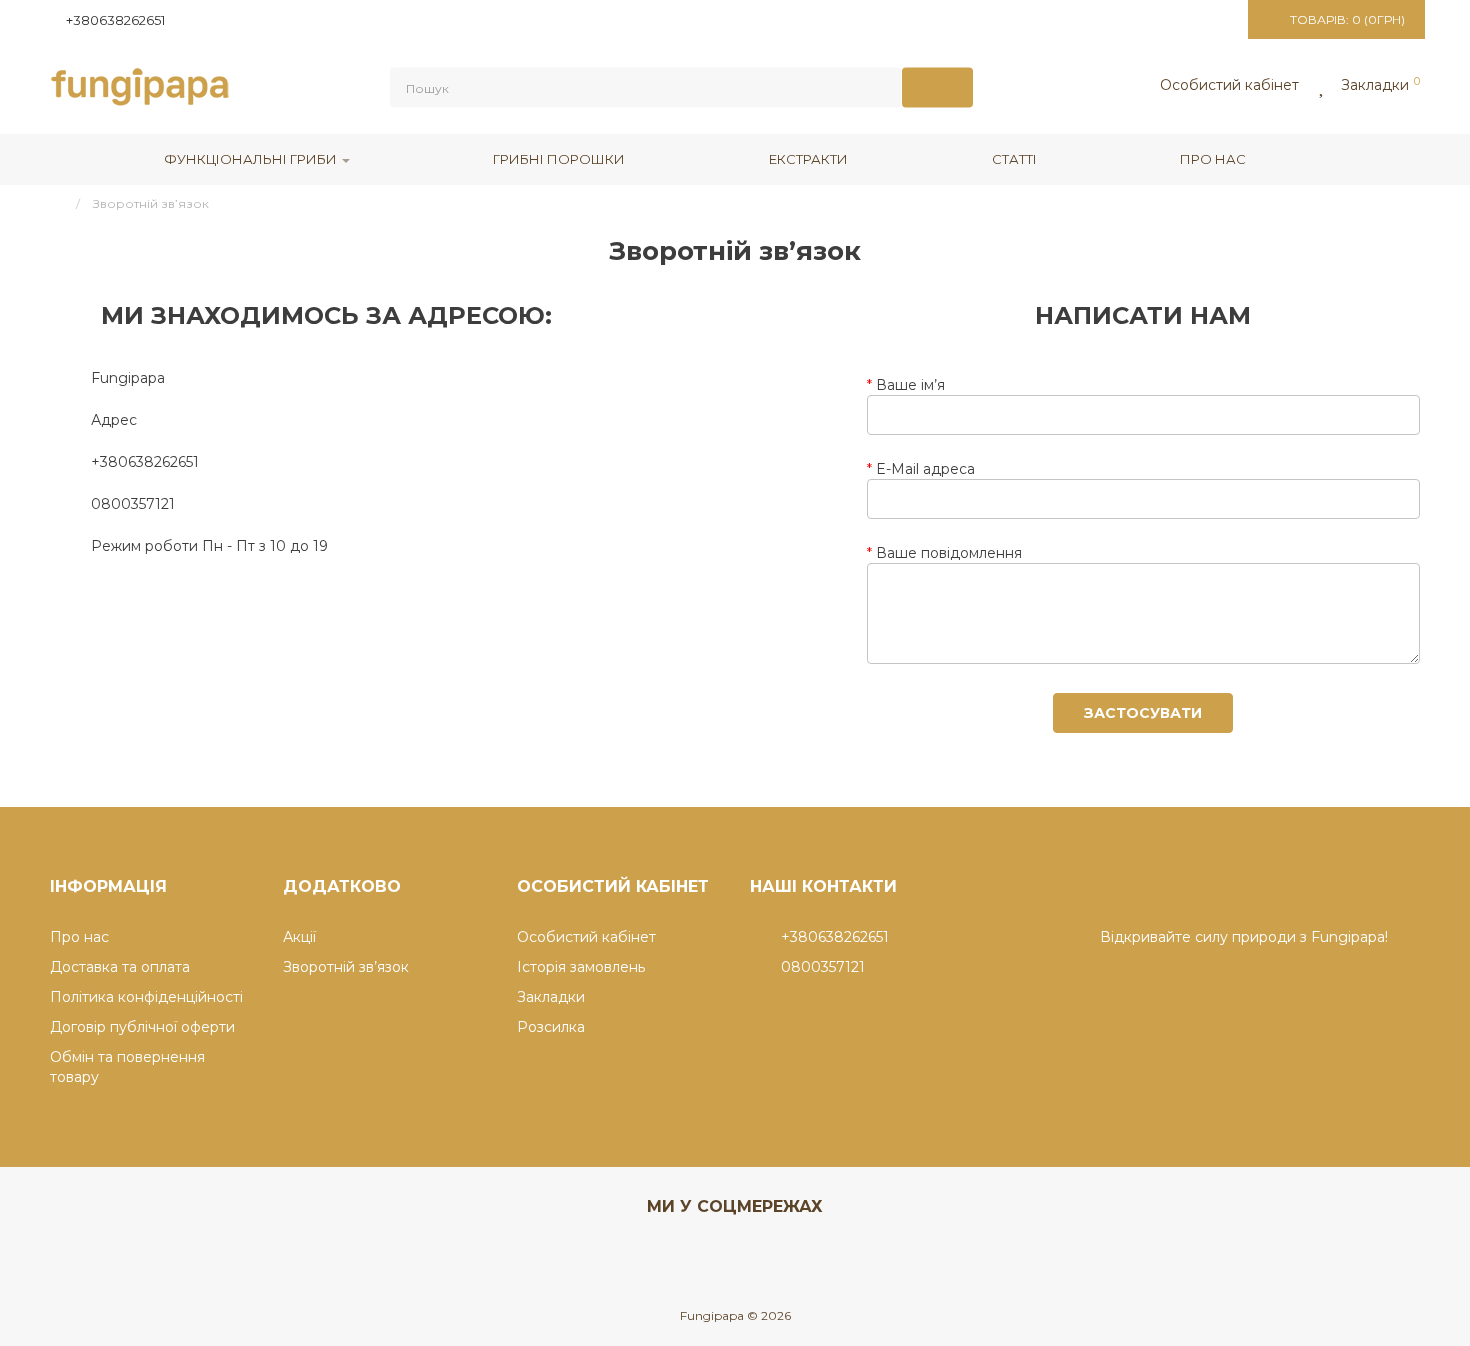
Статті (1014, 159)
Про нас (1213, 159)
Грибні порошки (559, 159)
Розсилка (551, 1027)
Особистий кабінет (586, 937)
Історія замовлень (581, 967)
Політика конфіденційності (146, 997)
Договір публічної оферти (142, 1027)
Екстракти (808, 159)
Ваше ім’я (910, 385)
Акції (299, 937)
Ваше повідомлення (949, 553)
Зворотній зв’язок (346, 967)
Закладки (551, 997)
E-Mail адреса (925, 469)
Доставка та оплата (120, 967)
